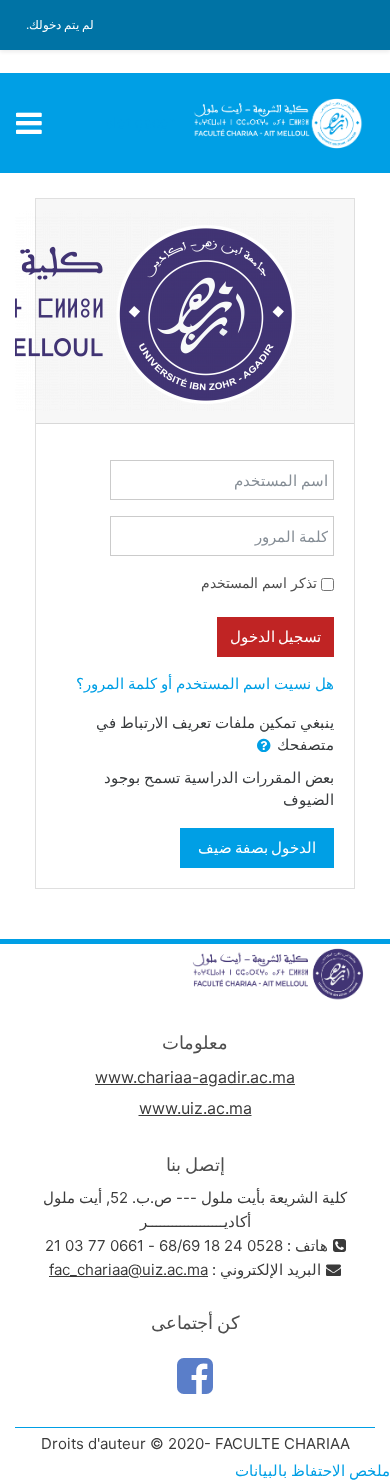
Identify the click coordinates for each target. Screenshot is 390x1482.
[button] (264, 746)
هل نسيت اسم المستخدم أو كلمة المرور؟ (205, 683)
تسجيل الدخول (275, 636)
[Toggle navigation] (29, 123)
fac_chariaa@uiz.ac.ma (128, 1269)
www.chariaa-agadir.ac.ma (195, 1077)
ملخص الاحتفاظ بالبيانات (312, 1470)
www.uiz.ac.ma (195, 1108)
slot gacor (140, 122)
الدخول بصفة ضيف (257, 847)
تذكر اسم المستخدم (259, 582)
